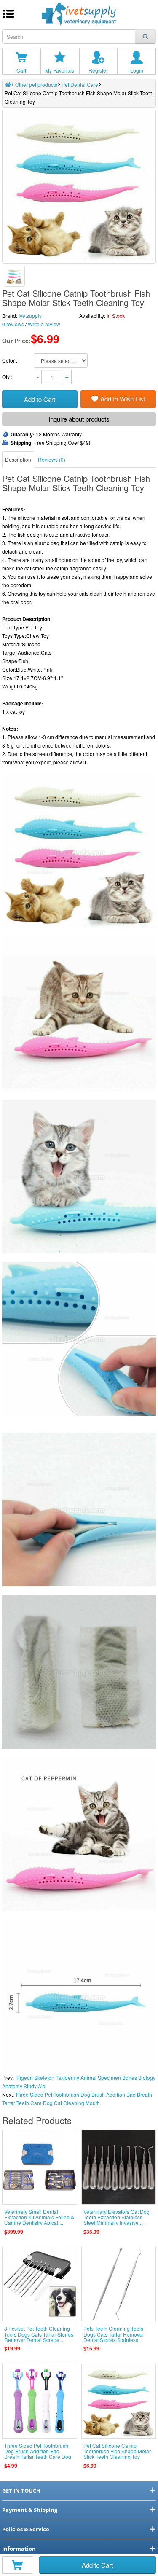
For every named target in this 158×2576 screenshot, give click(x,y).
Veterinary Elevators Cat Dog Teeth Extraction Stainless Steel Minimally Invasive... (116, 2217)
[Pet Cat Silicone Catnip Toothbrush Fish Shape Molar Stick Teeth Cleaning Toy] (14, 276)
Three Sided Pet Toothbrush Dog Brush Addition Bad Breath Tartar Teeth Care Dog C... (38, 2454)
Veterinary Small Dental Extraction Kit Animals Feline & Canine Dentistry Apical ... (39, 2217)
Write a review (44, 324)
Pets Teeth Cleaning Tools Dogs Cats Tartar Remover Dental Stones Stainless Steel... (114, 2337)
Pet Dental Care (80, 85)
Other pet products (36, 85)
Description (18, 459)
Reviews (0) (52, 459)
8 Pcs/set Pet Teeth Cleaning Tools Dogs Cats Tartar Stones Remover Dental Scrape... (39, 2334)
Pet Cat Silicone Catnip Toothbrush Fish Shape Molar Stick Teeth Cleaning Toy (117, 2451)
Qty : (8, 377)
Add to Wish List (123, 399)
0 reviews (13, 324)
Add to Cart (97, 2565)
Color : (10, 360)
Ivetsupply (30, 316)
